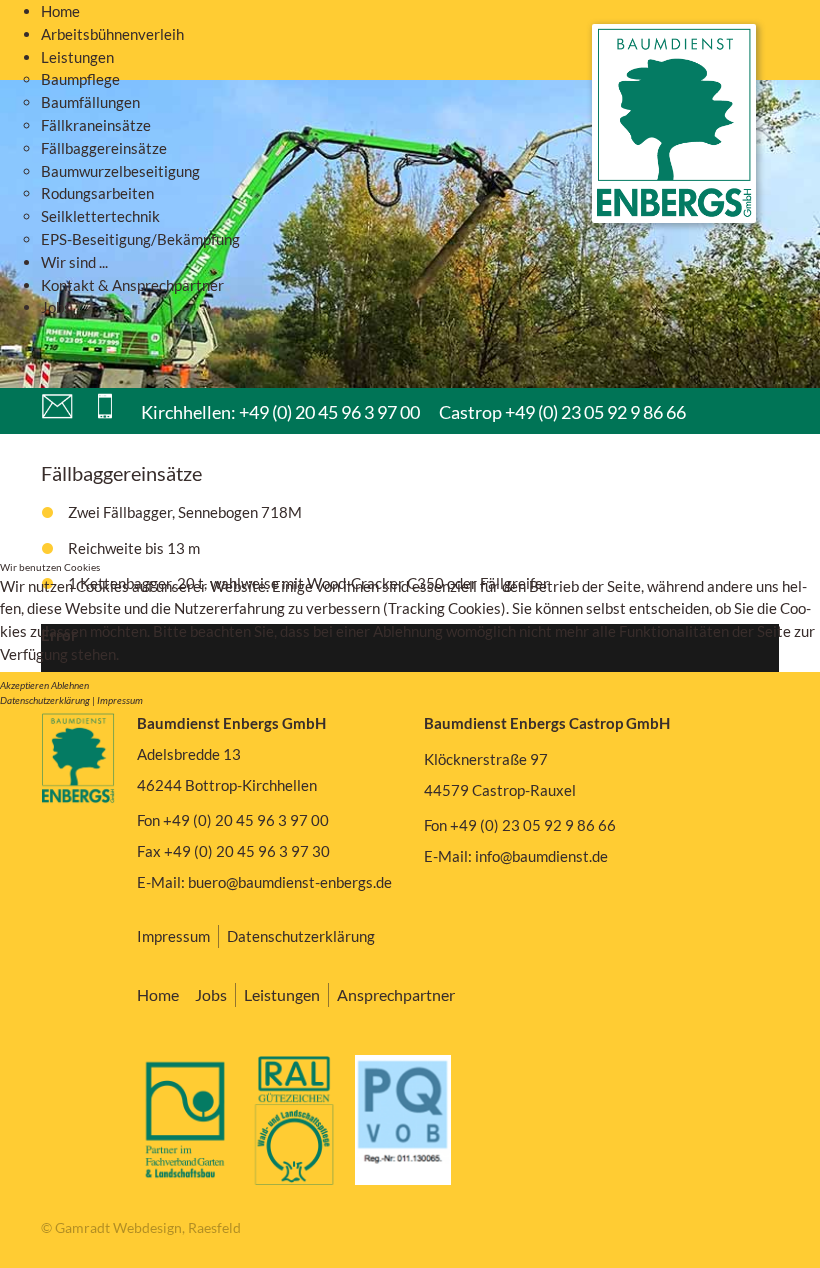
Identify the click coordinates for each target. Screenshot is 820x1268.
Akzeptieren (24, 685)
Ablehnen (70, 685)
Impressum (120, 700)
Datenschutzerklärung (45, 700)
